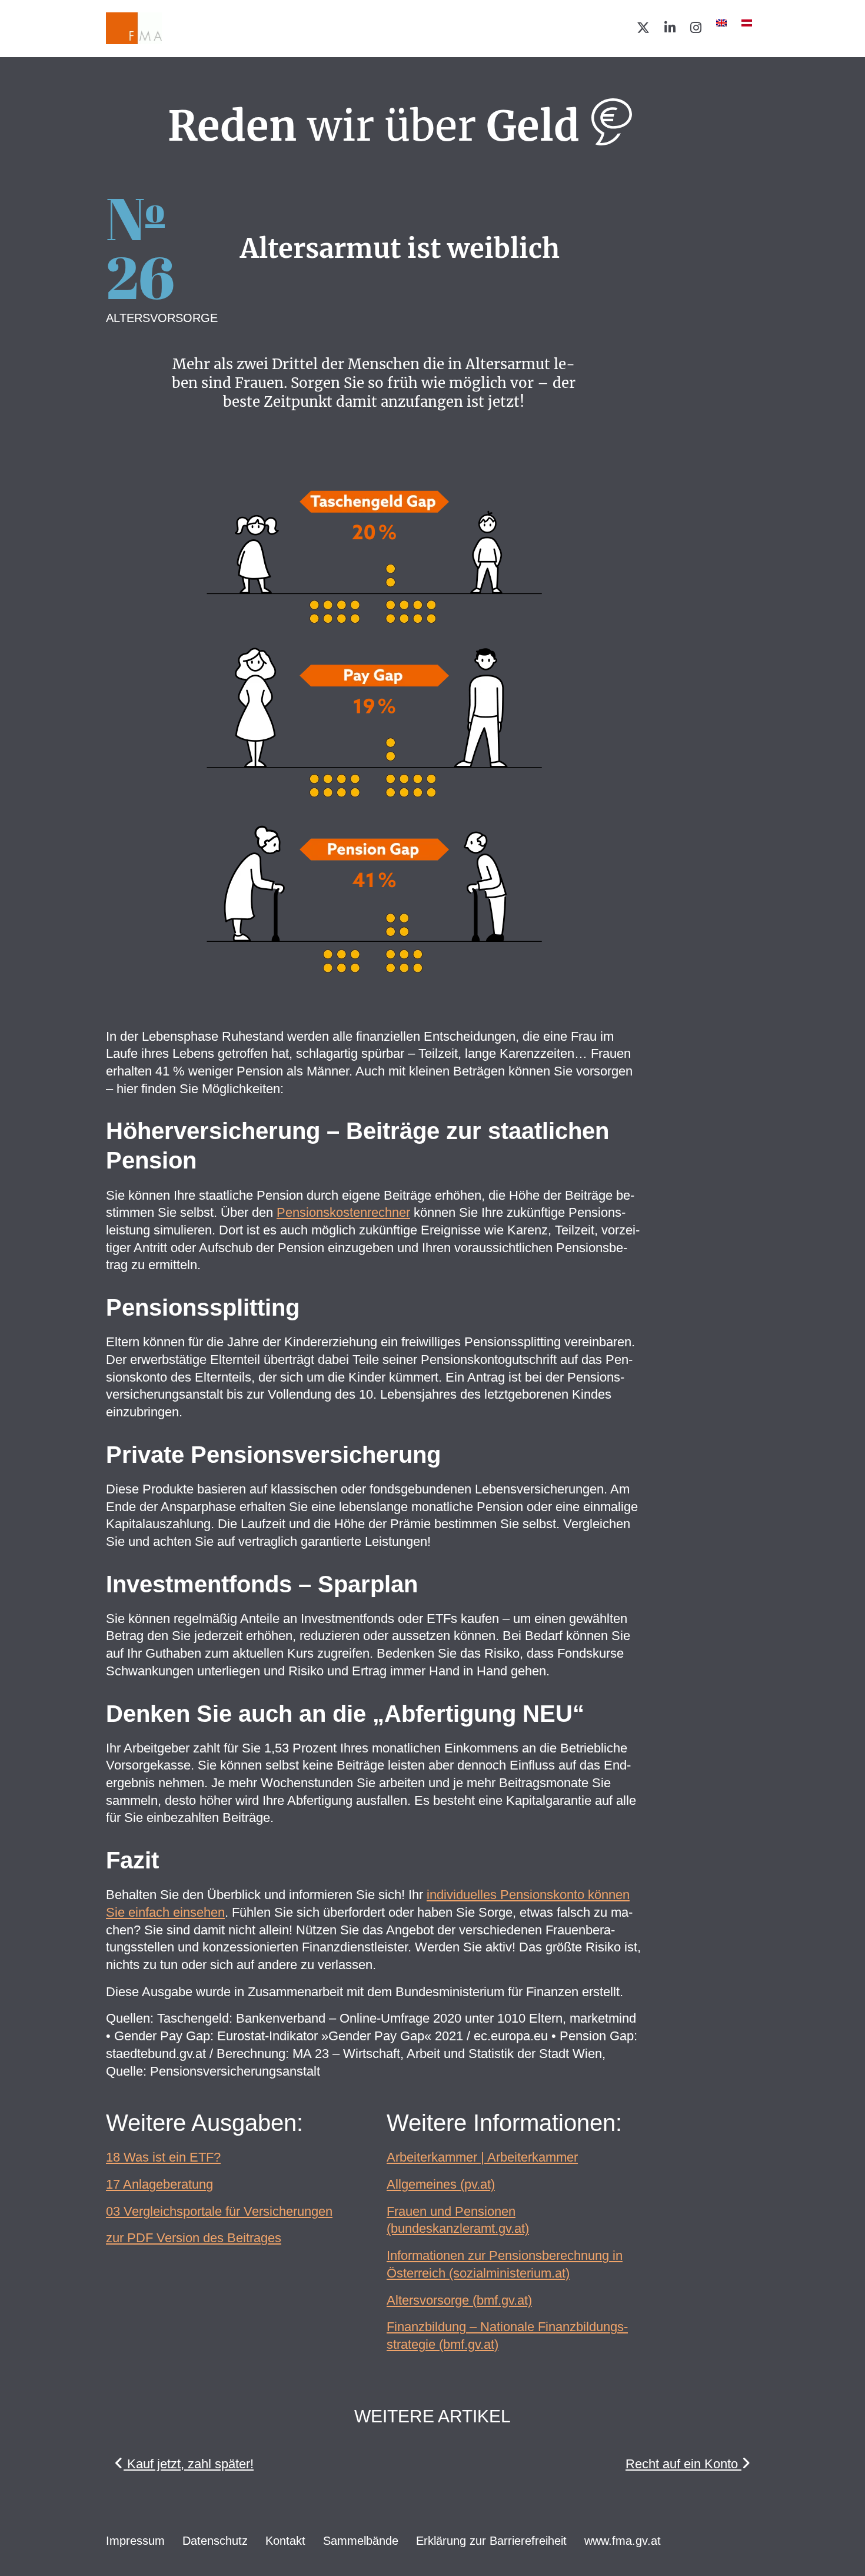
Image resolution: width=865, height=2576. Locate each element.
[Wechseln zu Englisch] (721, 23)
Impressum (135, 2541)
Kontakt (285, 2541)
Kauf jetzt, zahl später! (189, 2464)
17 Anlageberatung (159, 2184)
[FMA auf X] (643, 28)
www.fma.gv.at (623, 2541)
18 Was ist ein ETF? (163, 2157)
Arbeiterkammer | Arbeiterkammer (482, 2157)
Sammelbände (361, 2541)
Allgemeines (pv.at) (441, 2184)
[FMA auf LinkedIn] (670, 28)
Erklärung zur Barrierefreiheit (491, 2541)
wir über (374, 126)
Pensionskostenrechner (343, 1212)
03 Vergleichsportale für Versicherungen (219, 2211)
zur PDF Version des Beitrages (194, 2238)
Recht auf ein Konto (683, 2464)
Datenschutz (215, 2541)
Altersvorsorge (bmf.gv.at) (459, 2300)
